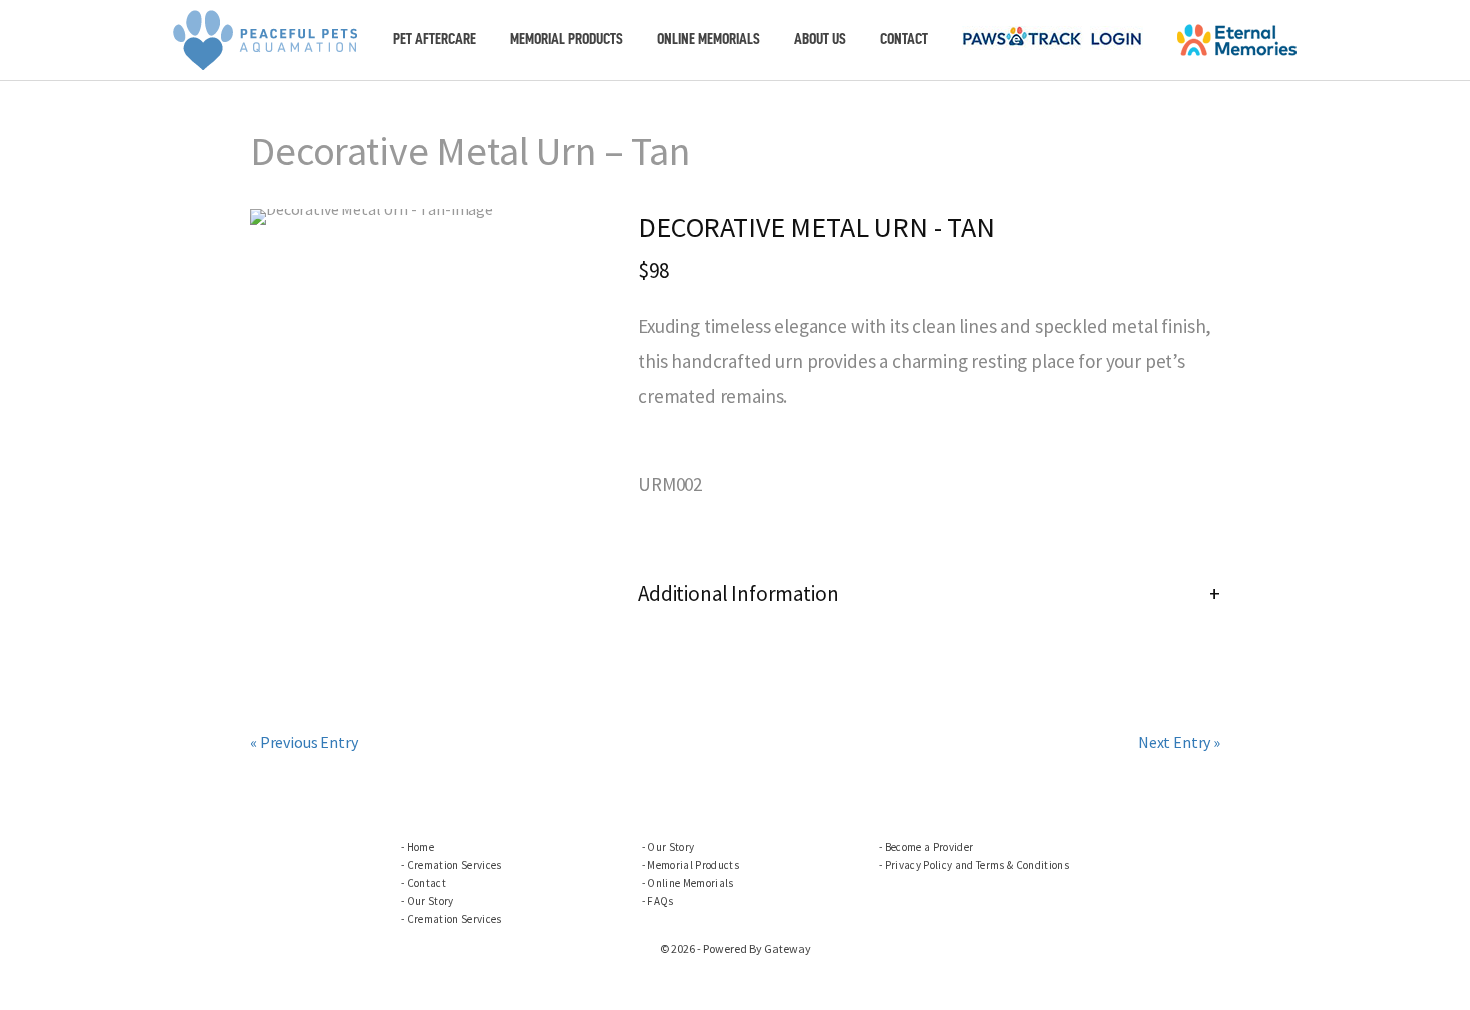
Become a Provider (929, 847)
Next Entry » (1179, 742)
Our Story (430, 901)
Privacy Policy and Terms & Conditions (977, 865)
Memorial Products (566, 39)
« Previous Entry (303, 742)
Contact (904, 39)
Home (420, 847)
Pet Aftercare (434, 39)
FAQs (660, 901)
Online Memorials (708, 39)
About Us (820, 39)
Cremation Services (454, 865)
